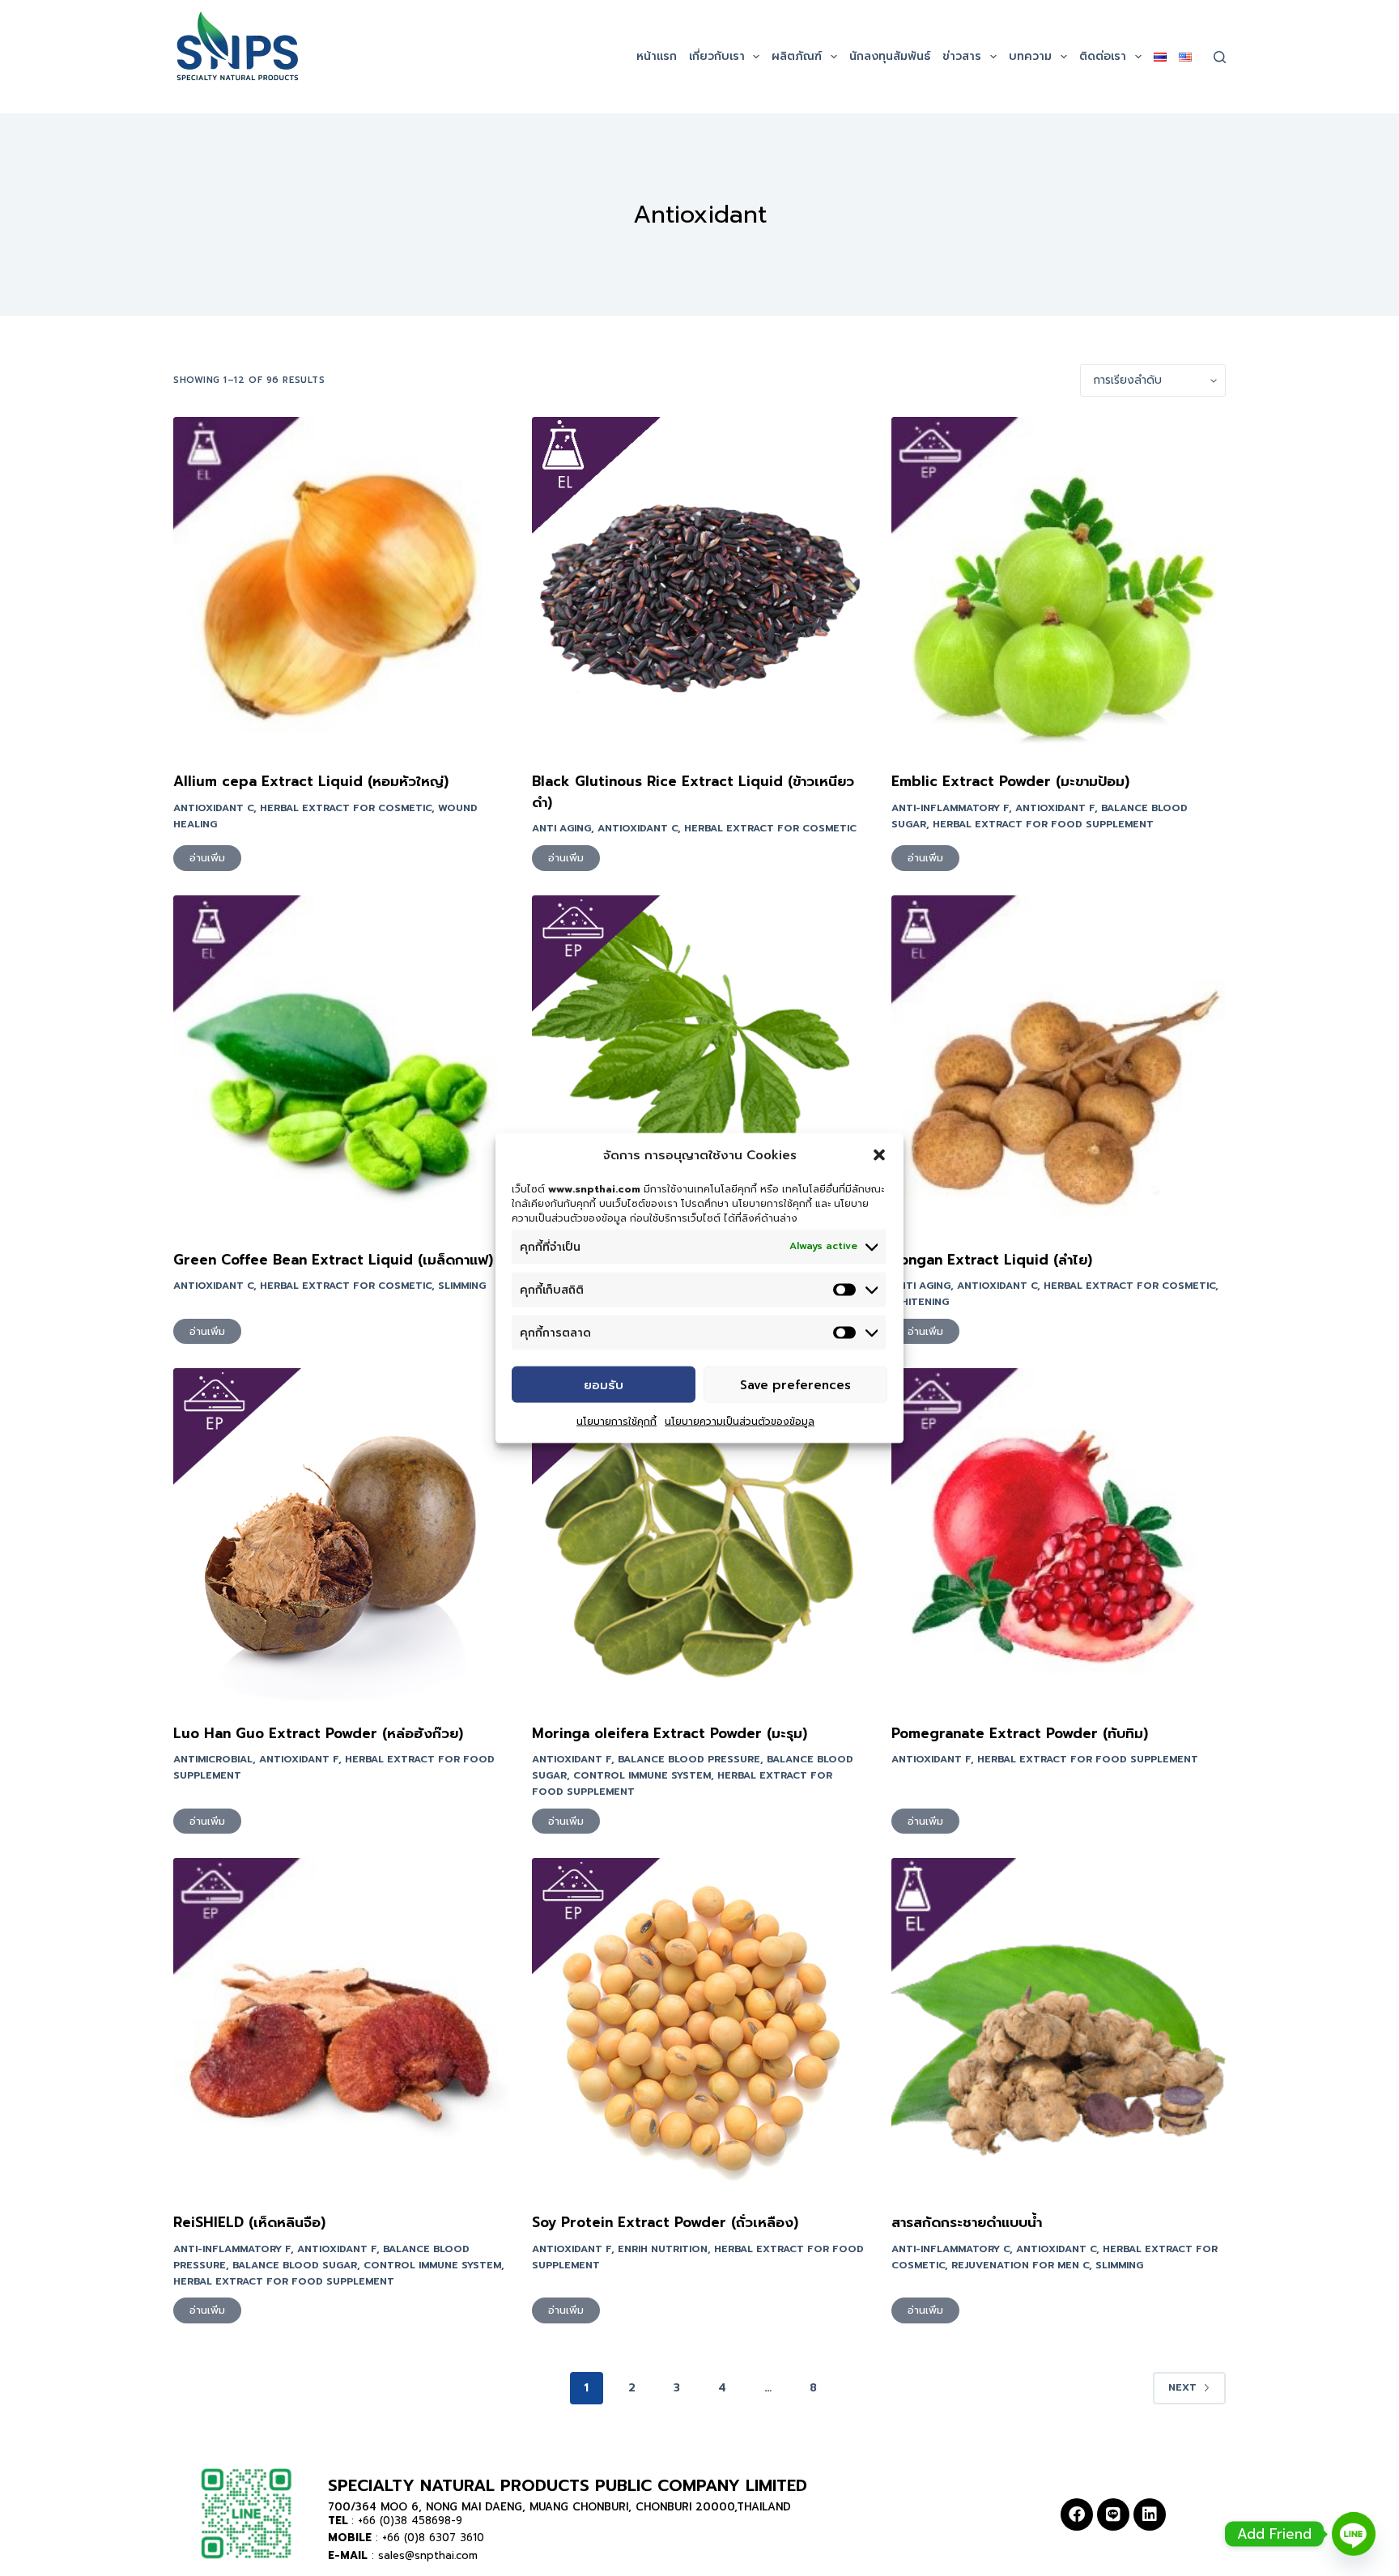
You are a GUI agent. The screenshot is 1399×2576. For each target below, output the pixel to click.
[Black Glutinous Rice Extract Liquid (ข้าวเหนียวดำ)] (699, 584)
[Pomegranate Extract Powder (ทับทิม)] (1059, 1535)
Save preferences (795, 1384)
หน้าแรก (657, 56)
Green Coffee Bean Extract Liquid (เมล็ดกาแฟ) (333, 1260)
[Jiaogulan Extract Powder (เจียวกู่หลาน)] (699, 1063)
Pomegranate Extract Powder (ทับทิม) (1020, 1733)
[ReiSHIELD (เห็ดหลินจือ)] (340, 2025)
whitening (920, 1302)
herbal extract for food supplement (1043, 824)
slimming (462, 1286)
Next (1182, 2387)
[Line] (1113, 2514)
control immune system (642, 1775)
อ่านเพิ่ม (207, 858)
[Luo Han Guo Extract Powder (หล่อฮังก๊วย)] (340, 1535)
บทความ (1030, 56)
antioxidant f (1055, 808)
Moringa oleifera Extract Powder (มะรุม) (670, 1733)
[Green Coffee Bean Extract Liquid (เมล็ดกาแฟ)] (340, 1063)
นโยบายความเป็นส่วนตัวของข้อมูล (740, 1422)
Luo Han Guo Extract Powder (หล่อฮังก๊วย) (318, 1733)
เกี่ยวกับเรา (717, 56)
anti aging (561, 828)
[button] (879, 1155)
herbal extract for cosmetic (346, 808)
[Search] (1220, 57)
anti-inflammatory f (950, 808)
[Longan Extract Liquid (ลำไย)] (1059, 1063)
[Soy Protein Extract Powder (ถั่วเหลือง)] (699, 2025)
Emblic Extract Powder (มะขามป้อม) (1010, 781)
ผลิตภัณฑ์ (797, 56)
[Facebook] (1077, 2514)
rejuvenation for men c (1020, 2265)
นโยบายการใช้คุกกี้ (617, 1422)
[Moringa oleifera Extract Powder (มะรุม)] (699, 1535)
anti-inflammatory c (950, 2249)
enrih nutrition (663, 2249)
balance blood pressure (689, 1759)
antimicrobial (213, 1759)
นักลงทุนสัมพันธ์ (890, 56)
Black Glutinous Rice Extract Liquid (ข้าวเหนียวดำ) (693, 792)
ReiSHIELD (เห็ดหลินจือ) (249, 2222)
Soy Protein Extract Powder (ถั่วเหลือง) (665, 2222)
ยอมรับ (604, 1384)
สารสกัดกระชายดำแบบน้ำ (967, 2222)
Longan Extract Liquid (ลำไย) (992, 1260)
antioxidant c (213, 808)
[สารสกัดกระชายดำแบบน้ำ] (1059, 2025)
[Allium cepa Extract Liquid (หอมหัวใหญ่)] (340, 584)
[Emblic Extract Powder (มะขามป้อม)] (1059, 584)
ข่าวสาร (962, 56)
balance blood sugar (295, 2265)
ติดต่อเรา (1103, 56)
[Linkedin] (1150, 2514)
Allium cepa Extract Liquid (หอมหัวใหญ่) (311, 781)
